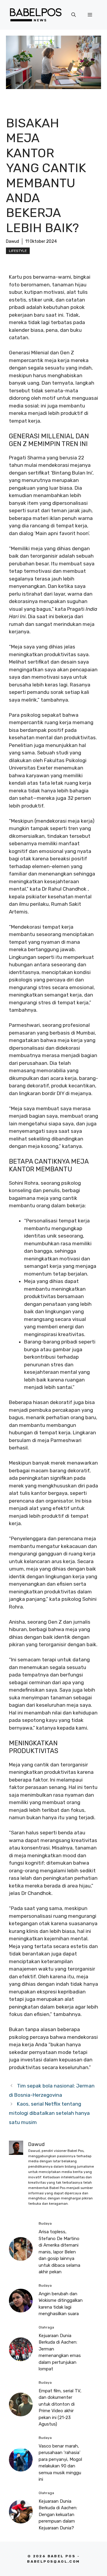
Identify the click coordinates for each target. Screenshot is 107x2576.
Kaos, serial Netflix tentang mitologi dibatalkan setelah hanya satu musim (49, 2113)
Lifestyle (18, 251)
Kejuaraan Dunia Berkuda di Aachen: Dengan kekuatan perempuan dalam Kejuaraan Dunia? (58, 2515)
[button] (74, 15)
